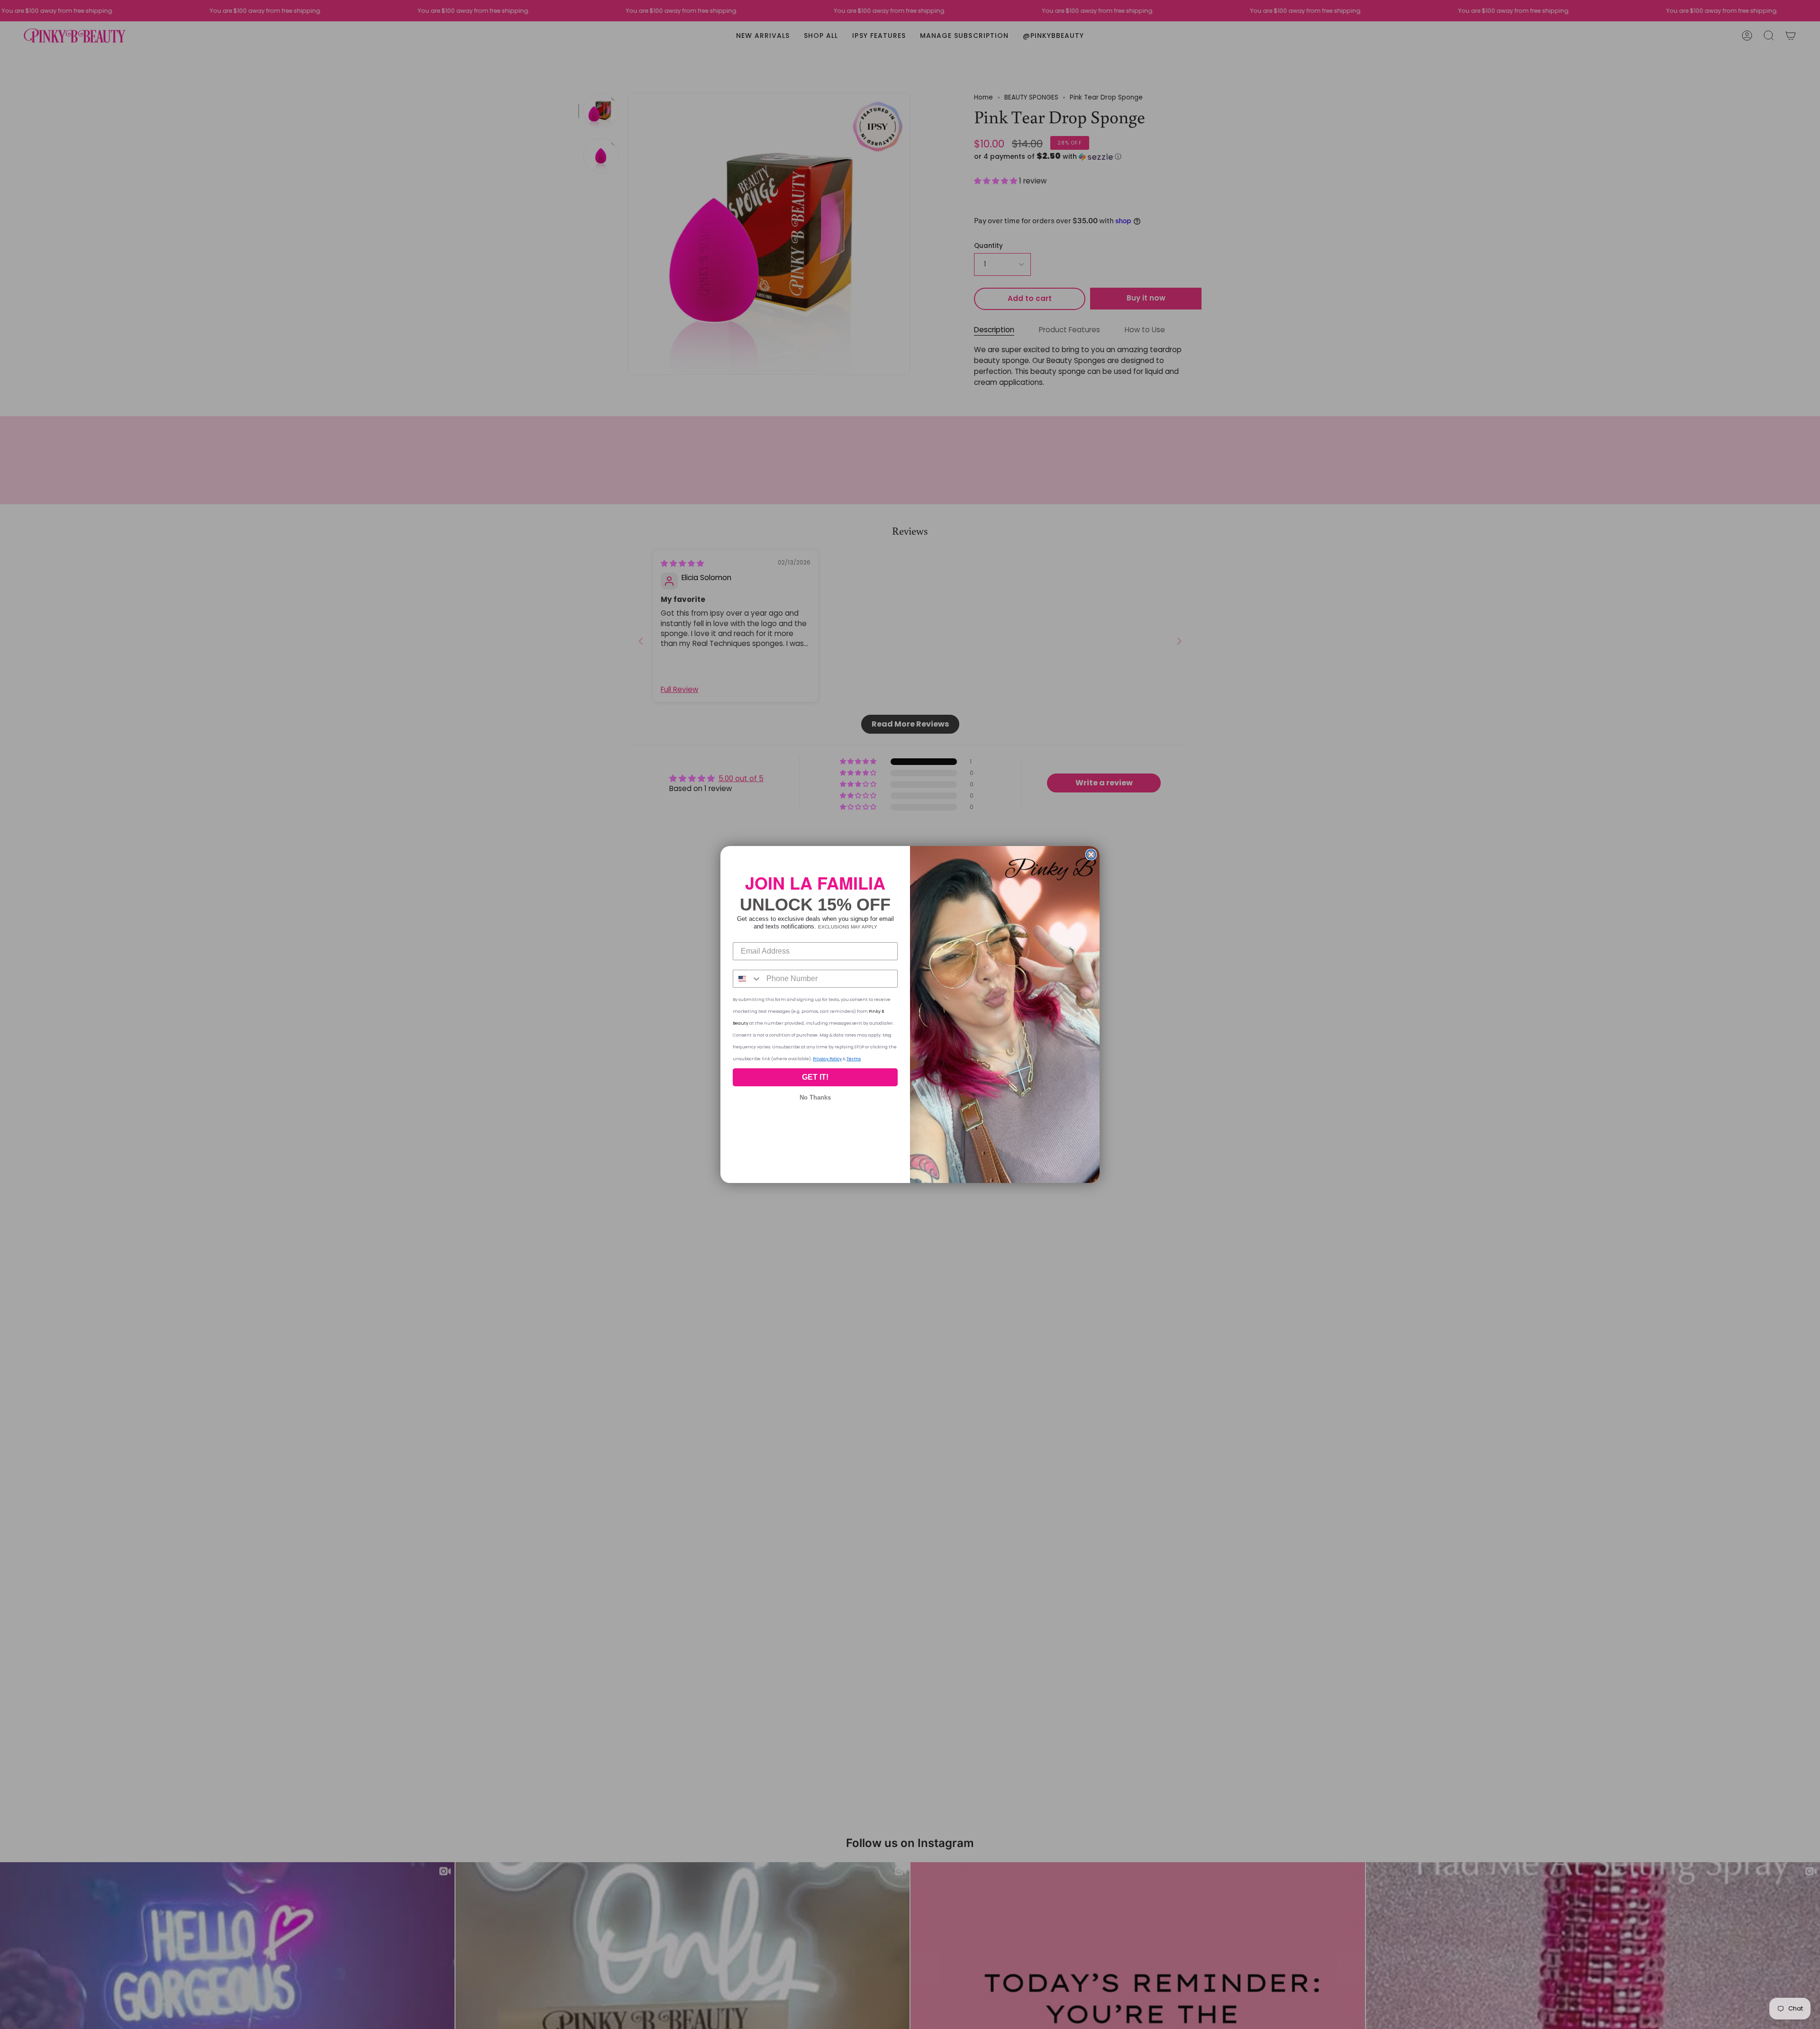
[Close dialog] (1091, 855)
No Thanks (815, 1097)
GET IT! (815, 1077)
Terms (854, 1059)
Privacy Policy (827, 1059)
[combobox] (747, 979)
